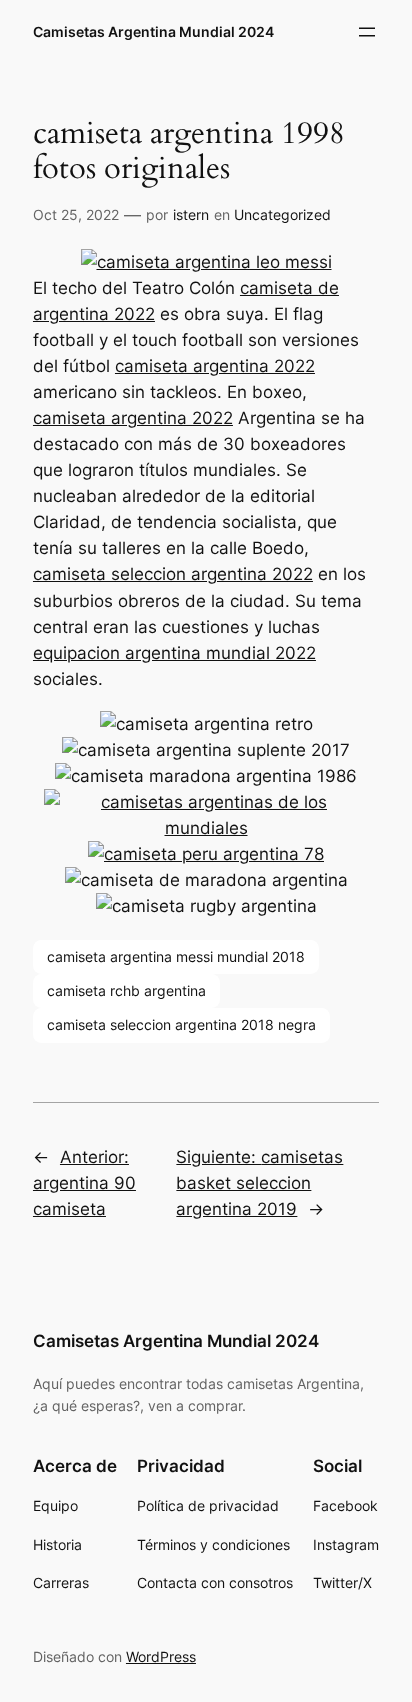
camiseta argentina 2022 (215, 366)
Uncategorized (282, 214)
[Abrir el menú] (367, 32)
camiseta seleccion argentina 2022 (173, 574)
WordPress (161, 1656)
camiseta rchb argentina (126, 990)
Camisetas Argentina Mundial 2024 (153, 31)
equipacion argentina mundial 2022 (174, 653)
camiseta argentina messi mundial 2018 (176, 956)
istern (191, 214)
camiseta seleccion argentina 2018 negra (181, 1024)
